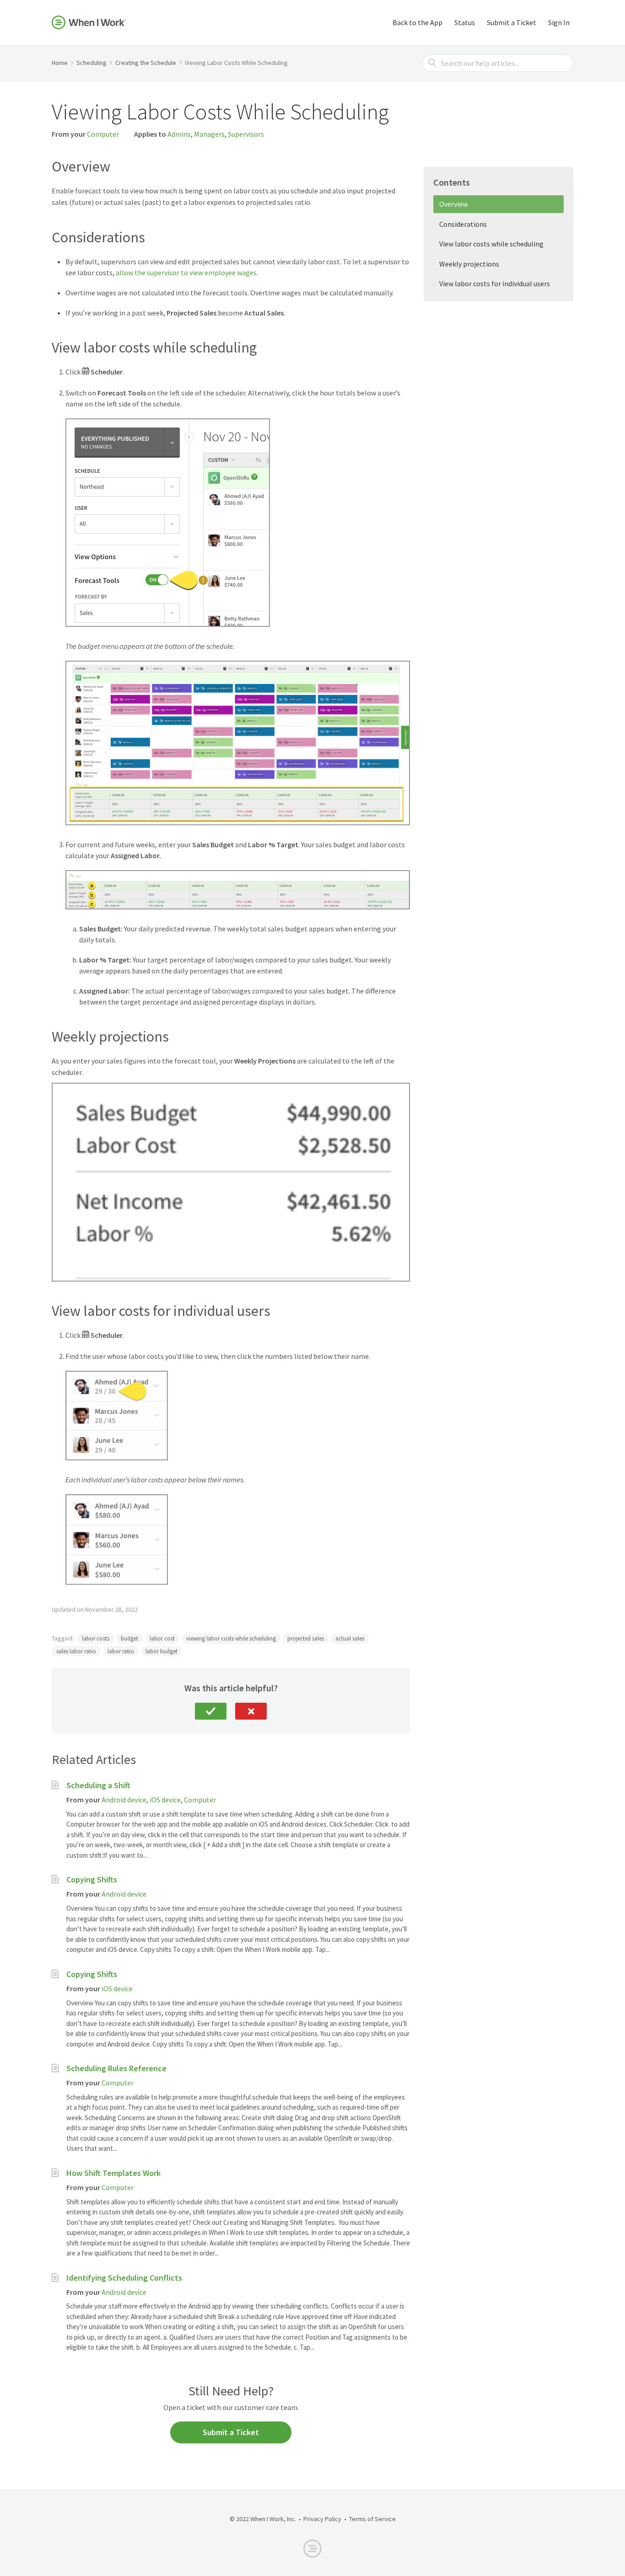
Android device (124, 1800)
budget (129, 1638)
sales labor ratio (76, 1651)
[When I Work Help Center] (89, 22)
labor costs (96, 1638)
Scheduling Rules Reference (116, 2068)
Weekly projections (469, 264)
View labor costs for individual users (495, 283)
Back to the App (418, 22)
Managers (209, 134)
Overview (453, 204)
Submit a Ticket (512, 22)
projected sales (306, 1638)
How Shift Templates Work (113, 2173)
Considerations (463, 224)
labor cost (162, 1638)
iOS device (165, 1800)
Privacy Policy (322, 2519)
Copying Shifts (92, 1879)
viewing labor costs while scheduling (231, 1638)
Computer (103, 134)
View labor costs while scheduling (491, 244)
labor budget (162, 1651)
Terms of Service (372, 2519)
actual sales (350, 1638)
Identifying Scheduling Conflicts (124, 2278)
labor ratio (121, 1651)
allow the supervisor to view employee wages (186, 273)
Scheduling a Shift (98, 1785)
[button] (211, 1711)
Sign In (559, 22)
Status (465, 22)
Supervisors (246, 134)
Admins (179, 134)
